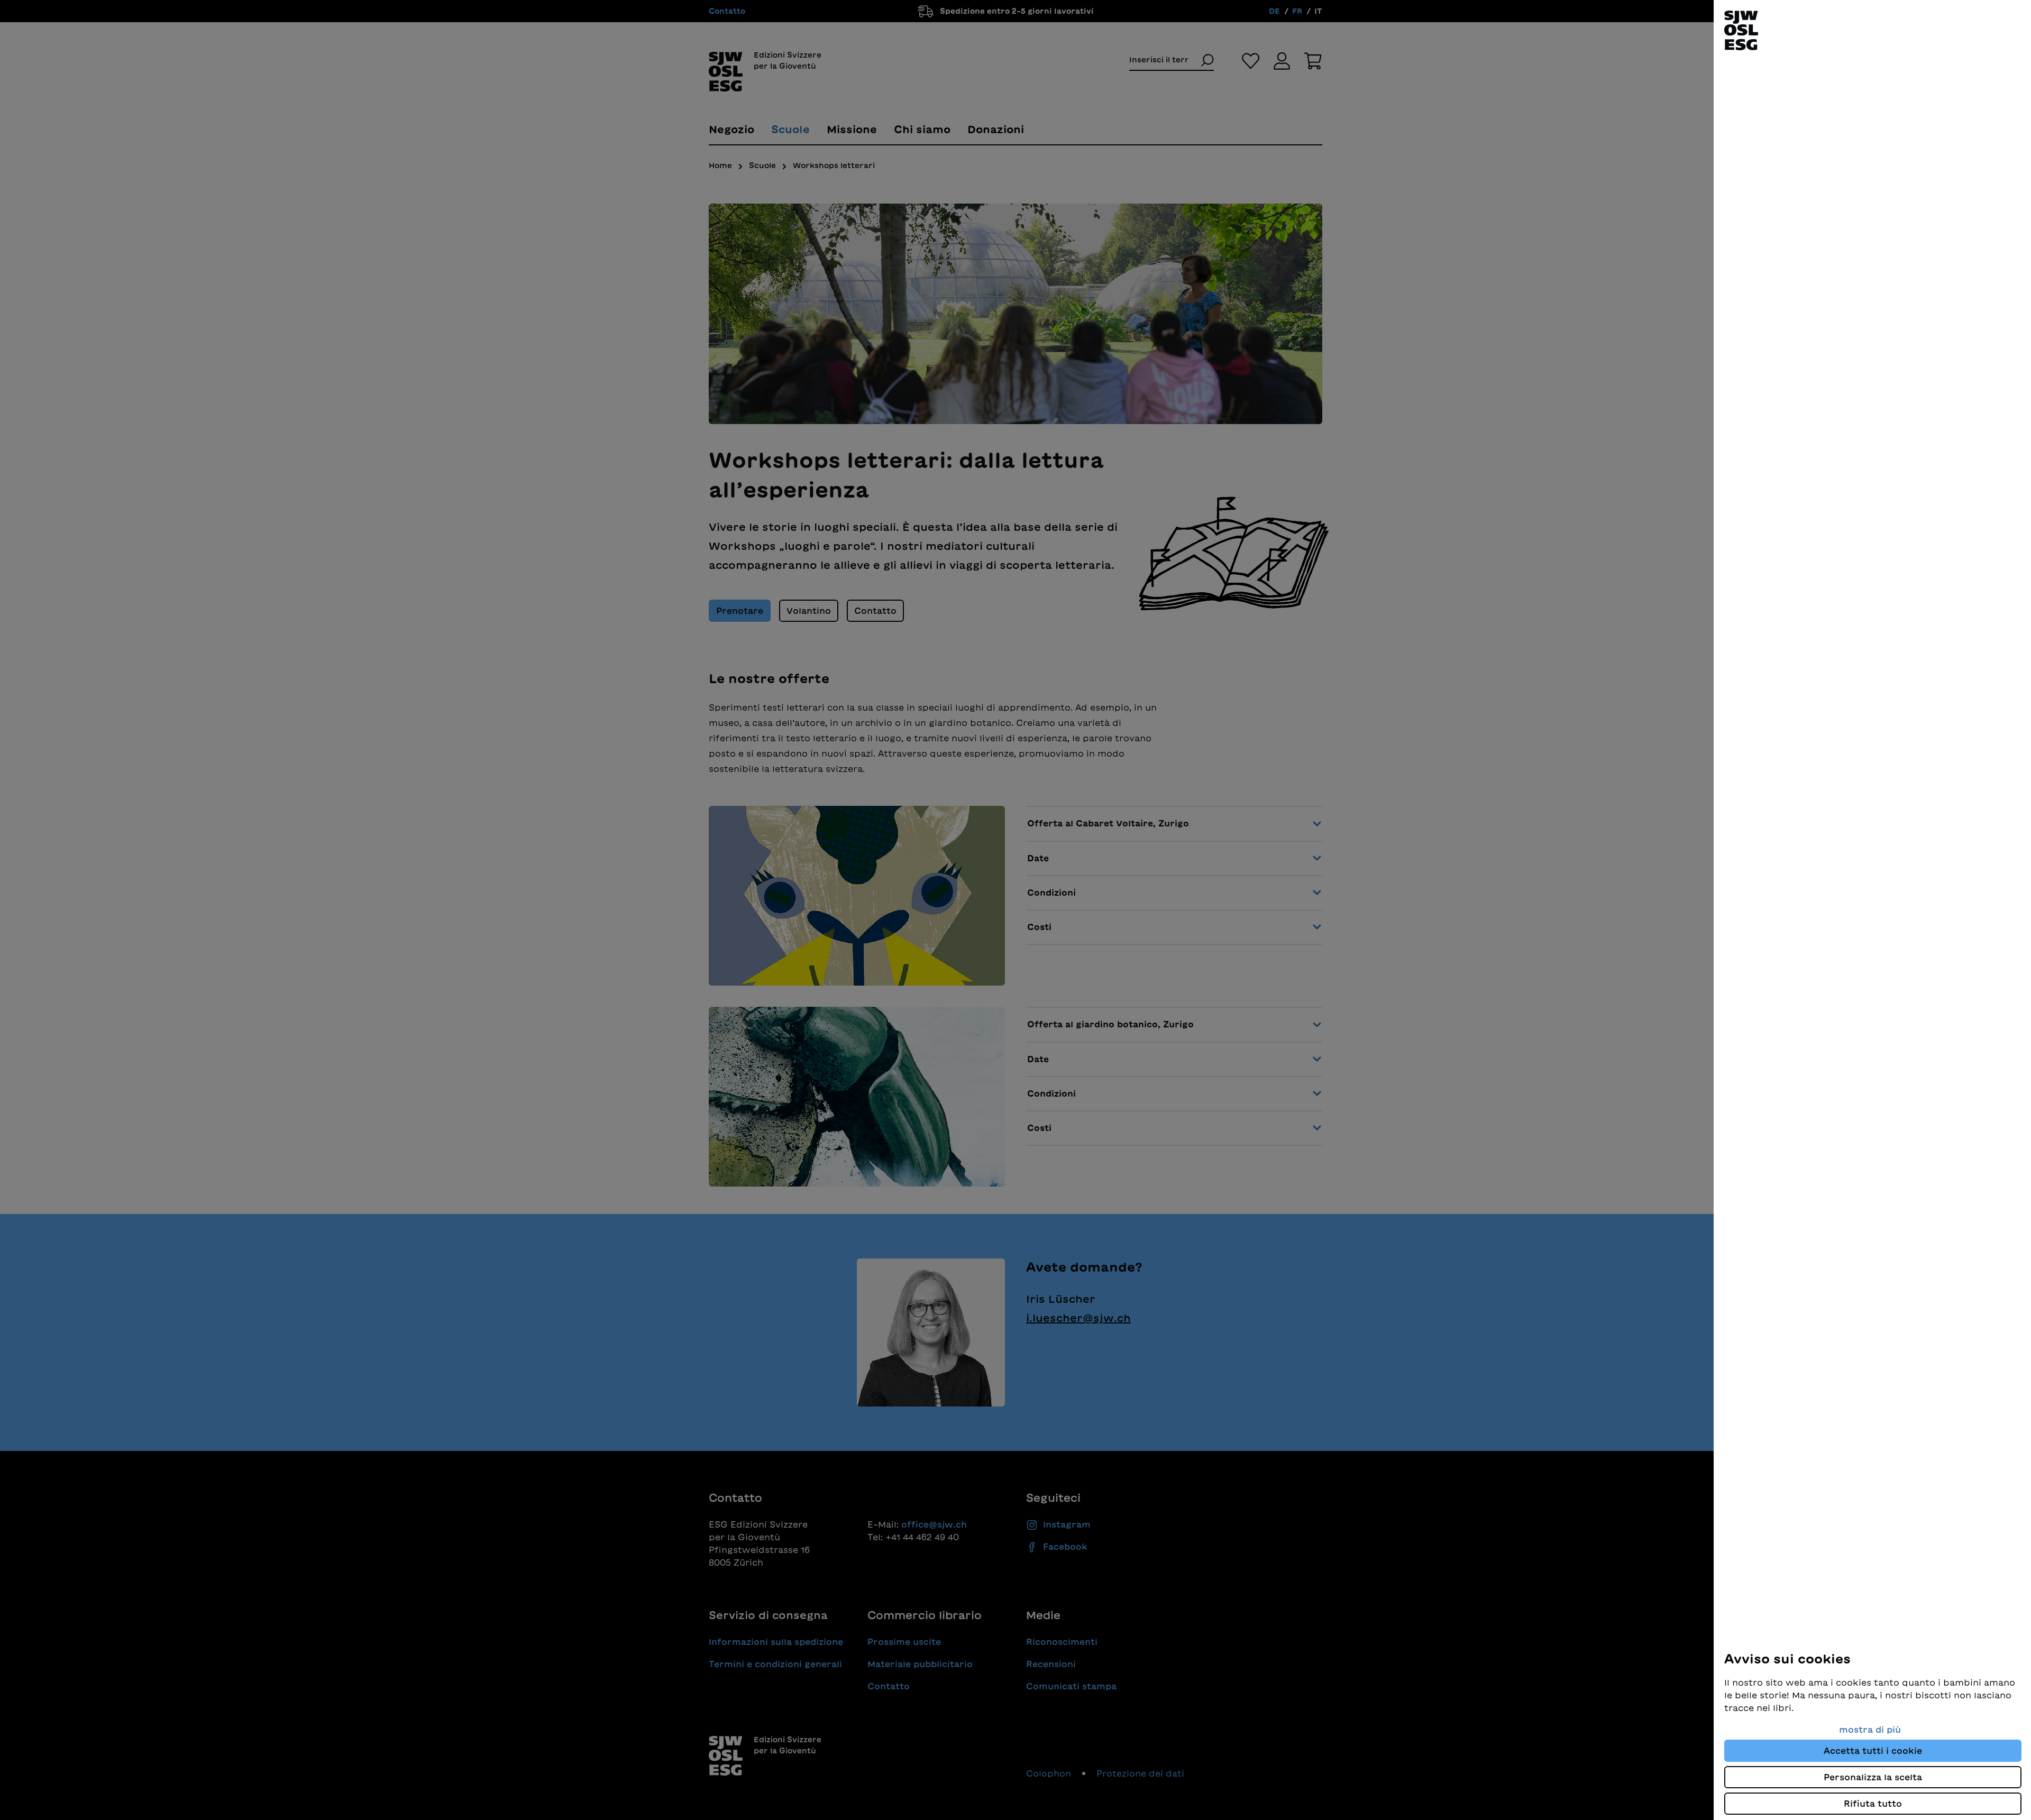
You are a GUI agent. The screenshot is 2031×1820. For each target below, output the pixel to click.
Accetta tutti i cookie (1873, 1751)
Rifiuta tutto (1873, 1804)
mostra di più (1870, 1730)
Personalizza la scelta (1873, 1777)
